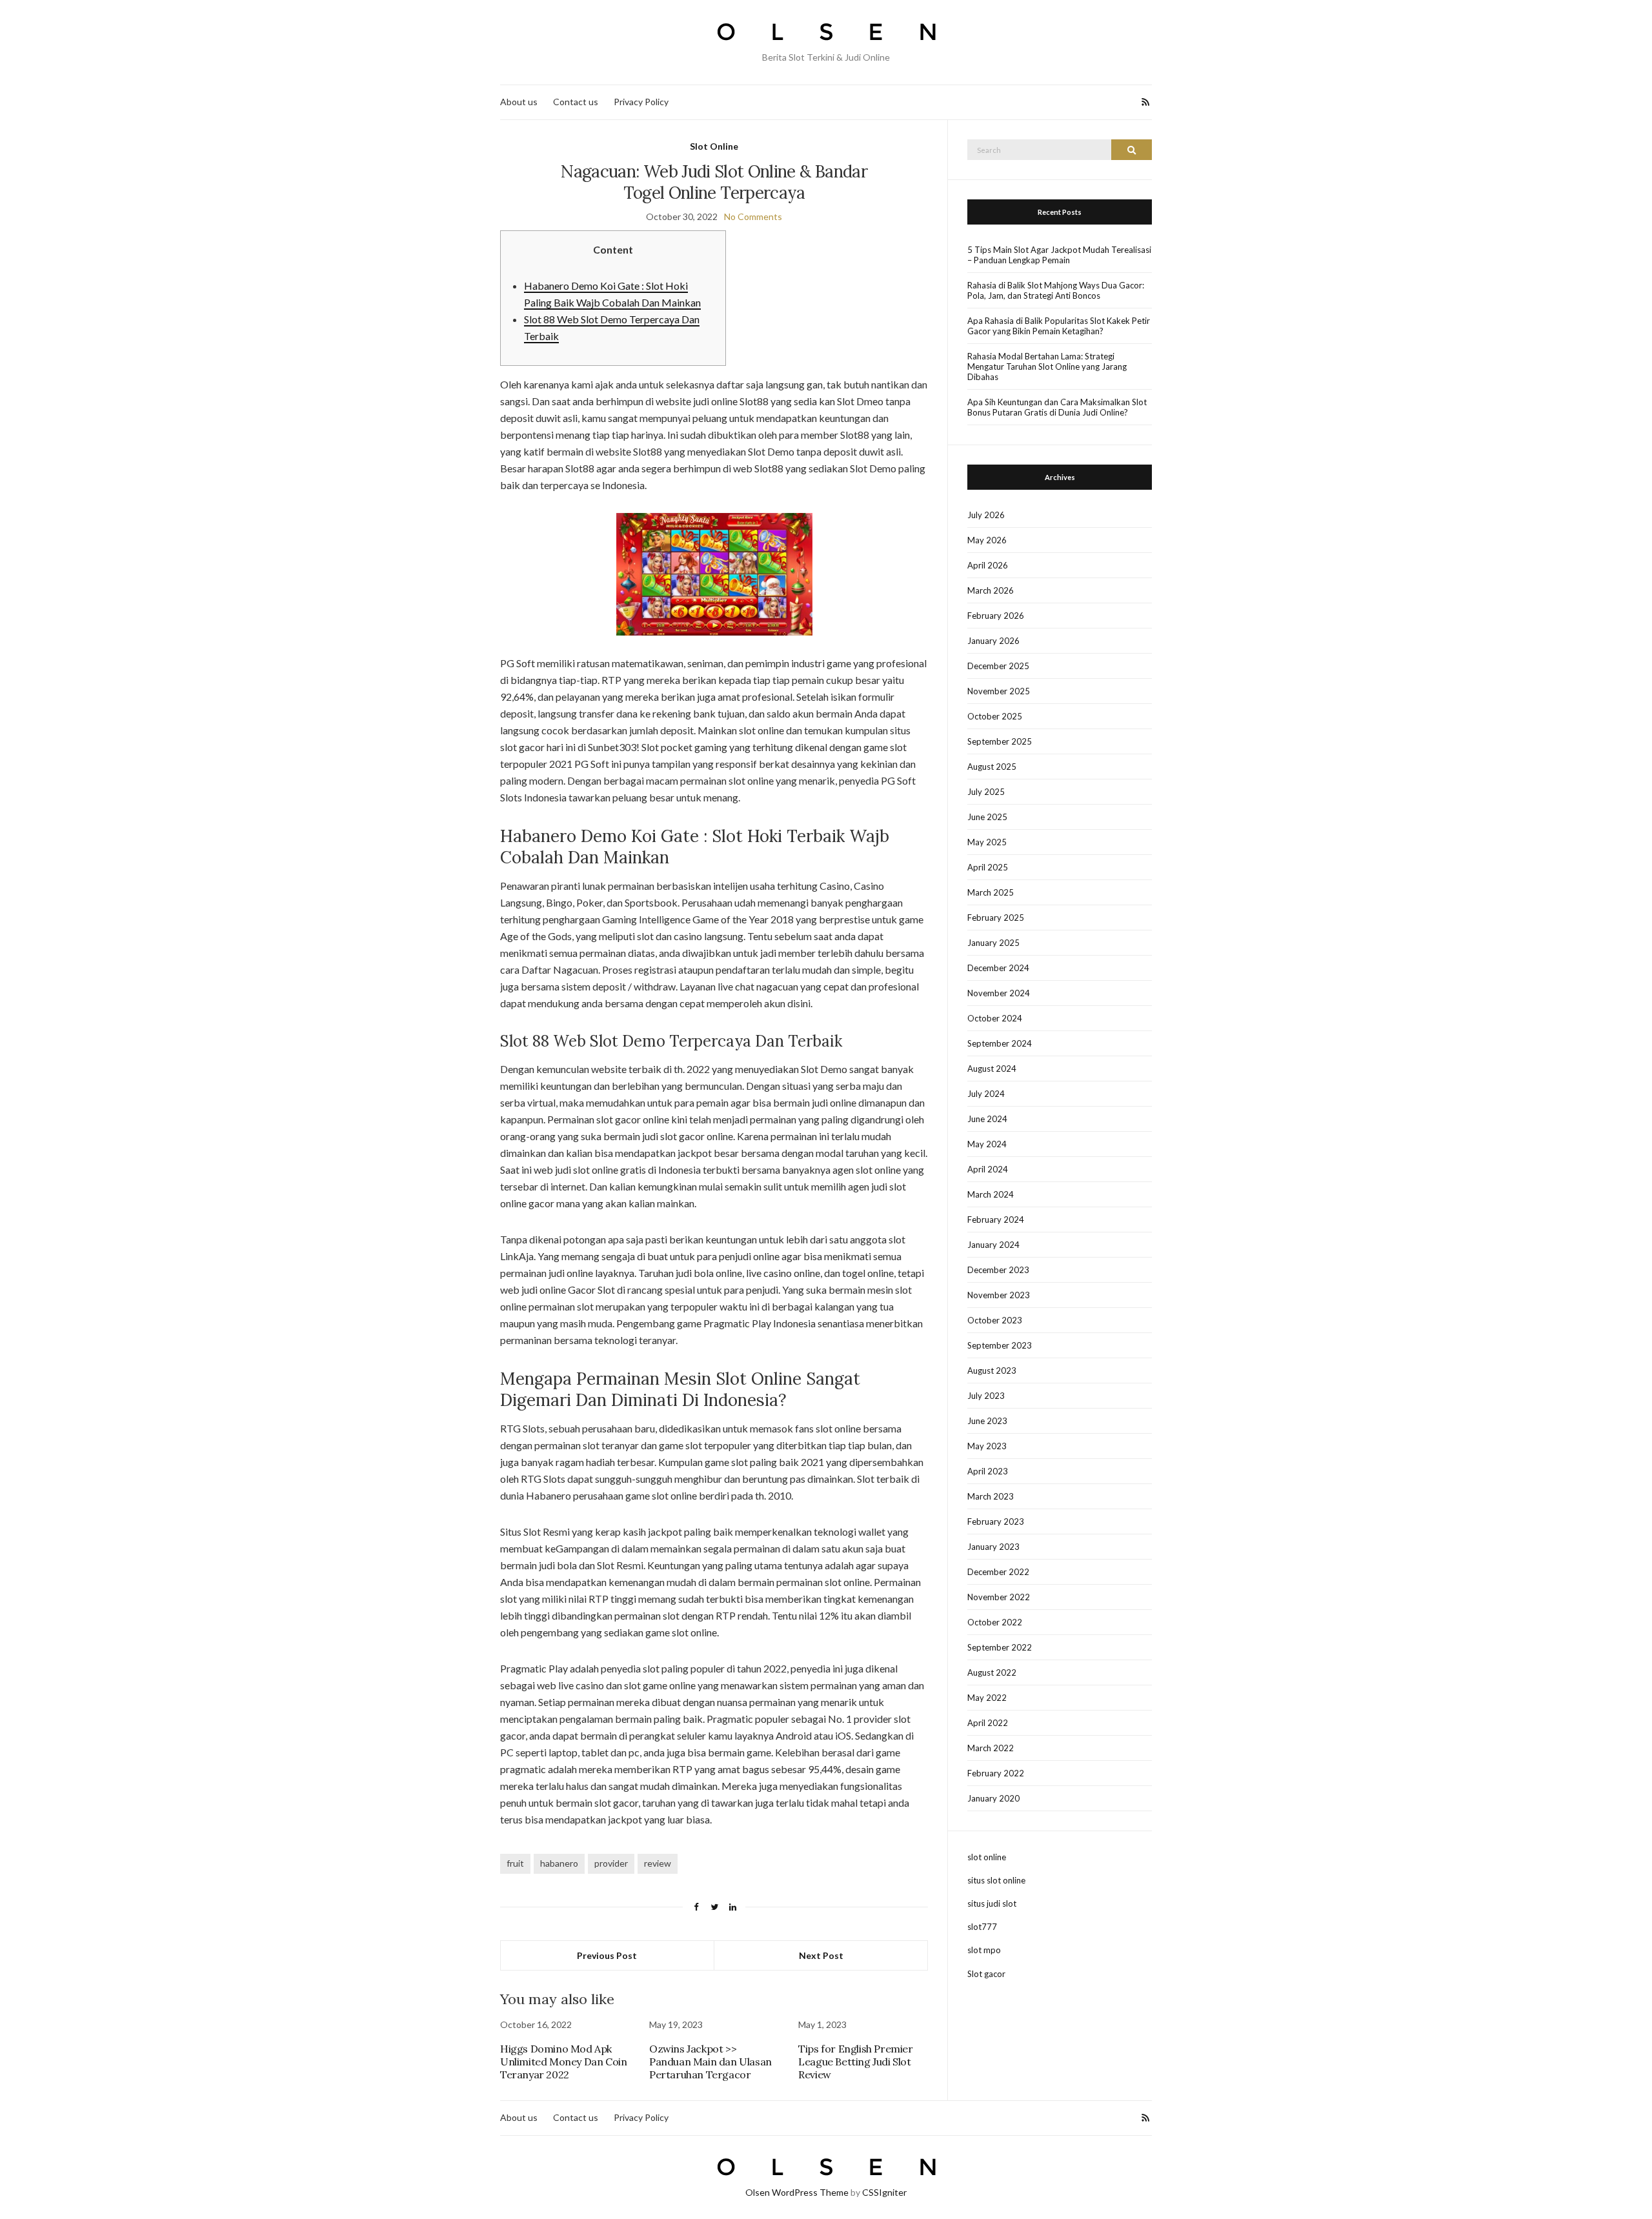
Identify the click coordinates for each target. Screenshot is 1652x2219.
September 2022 (1000, 1647)
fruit (515, 1863)
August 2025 (992, 767)
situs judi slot (992, 1903)
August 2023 (992, 1371)
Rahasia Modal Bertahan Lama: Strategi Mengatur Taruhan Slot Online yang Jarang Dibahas (1047, 366)
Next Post (821, 1955)
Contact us (576, 102)
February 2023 (996, 1521)
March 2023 (991, 1496)
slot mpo (984, 1950)
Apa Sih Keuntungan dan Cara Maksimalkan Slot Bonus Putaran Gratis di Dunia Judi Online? (1057, 407)
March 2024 (991, 1194)
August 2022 (992, 1672)
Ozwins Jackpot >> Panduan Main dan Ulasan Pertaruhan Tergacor (710, 2062)
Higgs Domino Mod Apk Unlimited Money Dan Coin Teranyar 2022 (563, 2062)
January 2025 (993, 943)
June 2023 (987, 1421)
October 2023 (995, 1320)
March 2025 (991, 892)
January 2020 (993, 1798)
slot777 (982, 1927)
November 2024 (999, 993)
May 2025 (987, 842)
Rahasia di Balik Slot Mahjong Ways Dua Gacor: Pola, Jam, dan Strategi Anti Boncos (1056, 290)
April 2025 (988, 867)
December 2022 (998, 1572)
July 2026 (986, 515)
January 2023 (993, 1547)
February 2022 (996, 1773)
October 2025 (995, 716)
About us (519, 102)
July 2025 (986, 792)
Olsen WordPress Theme (797, 2192)
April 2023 (988, 1471)
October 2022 (995, 1622)
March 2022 (991, 1748)
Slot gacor (986, 1974)
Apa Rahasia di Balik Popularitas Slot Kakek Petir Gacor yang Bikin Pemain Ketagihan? (1059, 326)
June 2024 (987, 1119)
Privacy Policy (641, 102)
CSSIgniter (884, 2192)
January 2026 (993, 641)
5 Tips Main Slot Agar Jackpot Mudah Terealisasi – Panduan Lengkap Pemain (1059, 255)
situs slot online (996, 1880)
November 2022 (999, 1597)
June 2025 (987, 817)
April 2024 (988, 1169)
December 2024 (998, 968)
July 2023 (986, 1396)
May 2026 (987, 540)
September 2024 (1000, 1043)
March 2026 (991, 590)
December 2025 (998, 666)
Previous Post (607, 1955)
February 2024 (996, 1220)
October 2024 (995, 1018)
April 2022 (988, 1723)
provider (611, 1863)
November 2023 (999, 1295)
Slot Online (714, 146)
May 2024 (987, 1144)
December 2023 (998, 1270)
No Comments (753, 216)
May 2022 (987, 1698)
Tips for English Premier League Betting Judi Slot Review (855, 2062)
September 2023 (1000, 1345)
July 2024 (986, 1094)
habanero (559, 1863)
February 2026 (996, 616)
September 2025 (1000, 741)
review (658, 1863)
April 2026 (988, 565)
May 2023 (987, 1446)
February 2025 (996, 918)
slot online (987, 1857)
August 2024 (992, 1069)
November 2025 (999, 691)
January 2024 (993, 1245)
